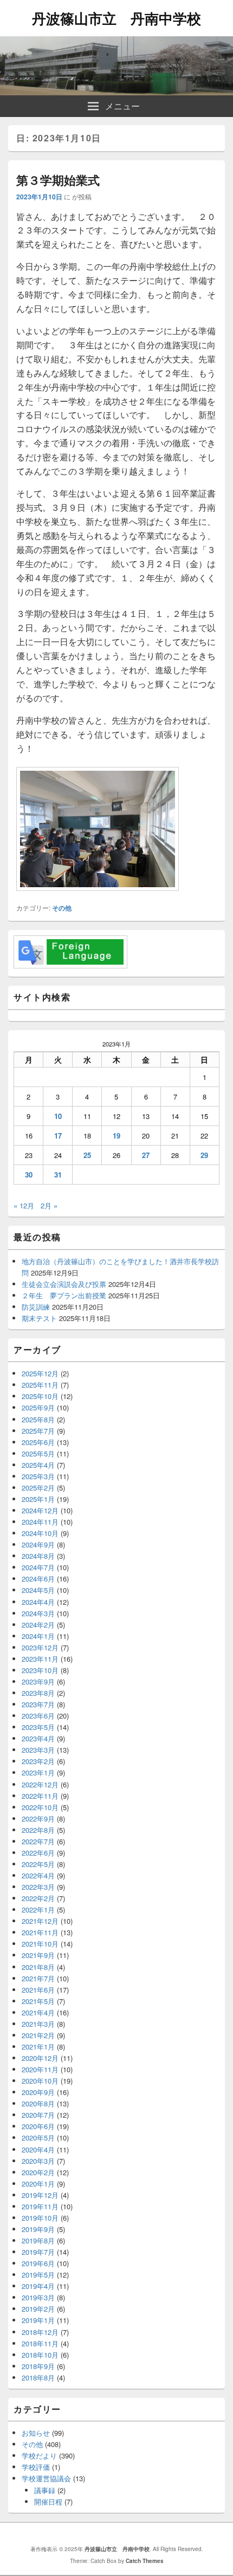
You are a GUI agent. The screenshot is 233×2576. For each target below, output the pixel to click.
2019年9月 (38, 2229)
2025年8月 (38, 1419)
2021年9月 (38, 1955)
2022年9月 (38, 1819)
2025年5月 (38, 1453)
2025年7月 (38, 1431)
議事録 (45, 2490)
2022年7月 (38, 1841)
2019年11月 (40, 2206)
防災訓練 (36, 1307)
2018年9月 (38, 2366)
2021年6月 (38, 1990)
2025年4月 (38, 1465)
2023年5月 (38, 1727)
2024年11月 (40, 1522)
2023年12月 (40, 1647)
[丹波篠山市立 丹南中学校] (116, 92)
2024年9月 (38, 1544)
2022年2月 (38, 1898)
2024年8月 (38, 1556)
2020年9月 (38, 2092)
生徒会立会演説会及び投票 (64, 1284)
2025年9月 (38, 1407)
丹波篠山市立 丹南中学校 (116, 18)
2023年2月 (38, 1761)
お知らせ (36, 2433)
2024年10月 (40, 1533)
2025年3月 (38, 1476)
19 (116, 1136)
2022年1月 (38, 1910)
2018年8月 (38, 2377)
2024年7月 (38, 1567)
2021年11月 (40, 1932)
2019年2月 (38, 2309)
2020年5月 (38, 2138)
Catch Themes (145, 2561)
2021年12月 (40, 1921)
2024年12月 (40, 1510)
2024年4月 (38, 1602)
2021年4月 (38, 2012)
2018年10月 (40, 2355)
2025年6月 (38, 1442)
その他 (62, 908)
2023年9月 (38, 1681)
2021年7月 (38, 1978)
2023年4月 (38, 1738)
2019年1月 (38, 2320)
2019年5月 (38, 2275)
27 (146, 1155)
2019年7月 (38, 2252)
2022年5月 (38, 1864)
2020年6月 (38, 2126)
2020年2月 (38, 2172)
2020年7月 (38, 2115)
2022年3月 (38, 1887)
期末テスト (39, 1318)
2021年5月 (38, 2001)
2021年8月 (38, 1967)
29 (204, 1155)
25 (87, 1155)
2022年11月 (40, 1796)
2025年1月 (38, 1499)
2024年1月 (38, 1636)
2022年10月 (40, 1807)
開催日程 (48, 2502)
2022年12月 (40, 1784)
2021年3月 (38, 2024)
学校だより (39, 2455)
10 (58, 1116)
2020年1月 (38, 2184)
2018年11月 (40, 2343)
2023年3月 (38, 1750)
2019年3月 (38, 2297)
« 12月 (24, 1205)
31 (58, 1175)
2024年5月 (38, 1590)
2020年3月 (38, 2161)
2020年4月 (38, 2149)
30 (29, 1175)
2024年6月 (38, 1579)
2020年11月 (40, 2069)
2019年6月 (38, 2263)
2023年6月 (38, 1716)
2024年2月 (38, 1625)
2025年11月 (40, 1385)
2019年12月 (40, 2195)
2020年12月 (40, 2058)
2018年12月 (40, 2332)
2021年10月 (40, 1944)
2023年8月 (38, 1693)
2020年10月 (40, 2081)
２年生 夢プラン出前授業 (64, 1295)
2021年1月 (38, 2047)
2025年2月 (38, 1488)
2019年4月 (38, 2286)
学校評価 (36, 2467)
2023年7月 (38, 1704)
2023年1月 (38, 1772)
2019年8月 (38, 2240)
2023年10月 (40, 1670)
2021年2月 (38, 2035)
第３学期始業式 (58, 180)
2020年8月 (38, 2103)
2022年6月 (38, 1853)
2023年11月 (40, 1659)
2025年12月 (40, 1373)
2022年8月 (38, 1830)
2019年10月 (40, 2218)
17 (58, 1136)
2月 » (49, 1205)
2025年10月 (40, 1396)
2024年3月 (38, 1613)
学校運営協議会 (46, 2478)
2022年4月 (38, 1875)
